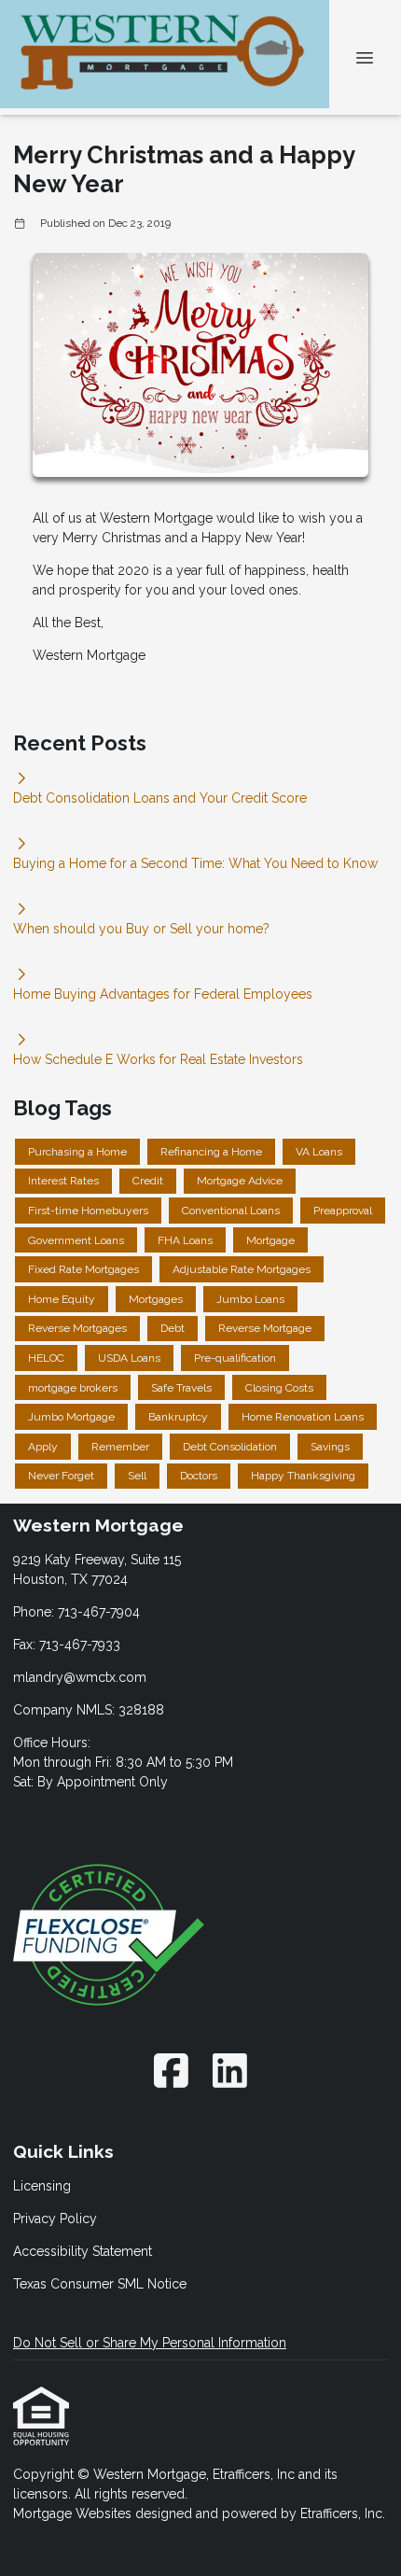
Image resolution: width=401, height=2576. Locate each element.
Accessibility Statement (83, 2251)
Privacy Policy (55, 2219)
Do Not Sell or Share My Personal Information (150, 2343)
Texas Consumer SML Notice (100, 2284)
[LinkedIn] (231, 2071)
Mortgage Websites (74, 2513)
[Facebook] (171, 2071)
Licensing (42, 2186)
